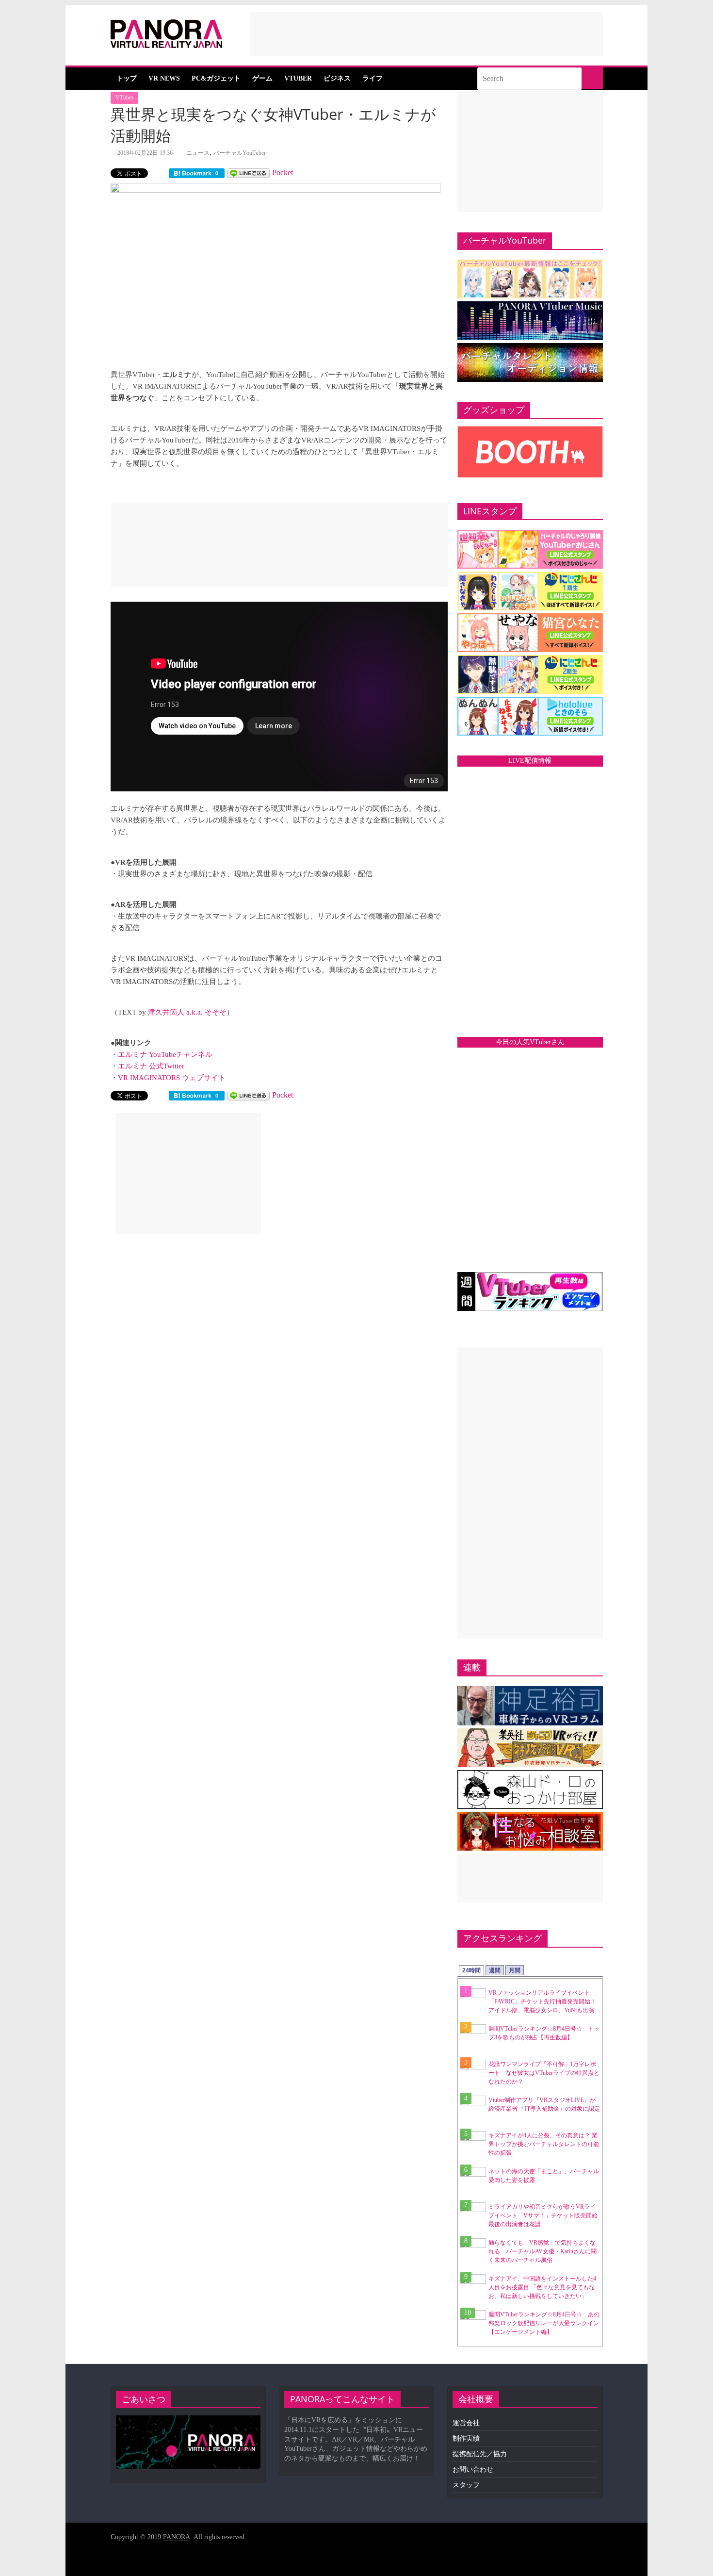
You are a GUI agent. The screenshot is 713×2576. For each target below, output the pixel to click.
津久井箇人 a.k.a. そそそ (187, 1012)
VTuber (298, 78)
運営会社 (466, 2423)
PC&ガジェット (216, 78)
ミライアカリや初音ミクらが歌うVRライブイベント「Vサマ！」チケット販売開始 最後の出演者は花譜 (546, 2215)
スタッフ (466, 2485)
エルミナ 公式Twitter (151, 1066)
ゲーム (262, 78)
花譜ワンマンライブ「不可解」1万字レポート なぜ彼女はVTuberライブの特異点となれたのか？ (544, 2073)
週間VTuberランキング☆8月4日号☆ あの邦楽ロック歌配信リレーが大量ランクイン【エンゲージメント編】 (544, 2323)
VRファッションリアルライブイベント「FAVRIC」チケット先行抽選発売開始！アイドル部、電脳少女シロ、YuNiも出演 (542, 2002)
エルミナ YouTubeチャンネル (165, 1054)
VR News (164, 78)
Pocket (283, 172)
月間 (515, 1970)
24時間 (471, 1970)
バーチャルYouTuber (240, 153)
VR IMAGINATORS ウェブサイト (172, 1078)
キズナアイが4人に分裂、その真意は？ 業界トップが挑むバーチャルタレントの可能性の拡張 (544, 2144)
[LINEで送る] (248, 172)
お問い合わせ (473, 2469)
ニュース (198, 153)
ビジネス (337, 78)
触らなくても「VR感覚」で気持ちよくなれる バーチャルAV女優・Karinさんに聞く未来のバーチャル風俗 (543, 2251)
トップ (127, 78)
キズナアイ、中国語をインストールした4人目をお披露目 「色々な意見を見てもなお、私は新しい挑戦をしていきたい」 (542, 2287)
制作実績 (466, 2438)
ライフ (373, 78)
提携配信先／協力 (480, 2454)
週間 (495, 1970)
